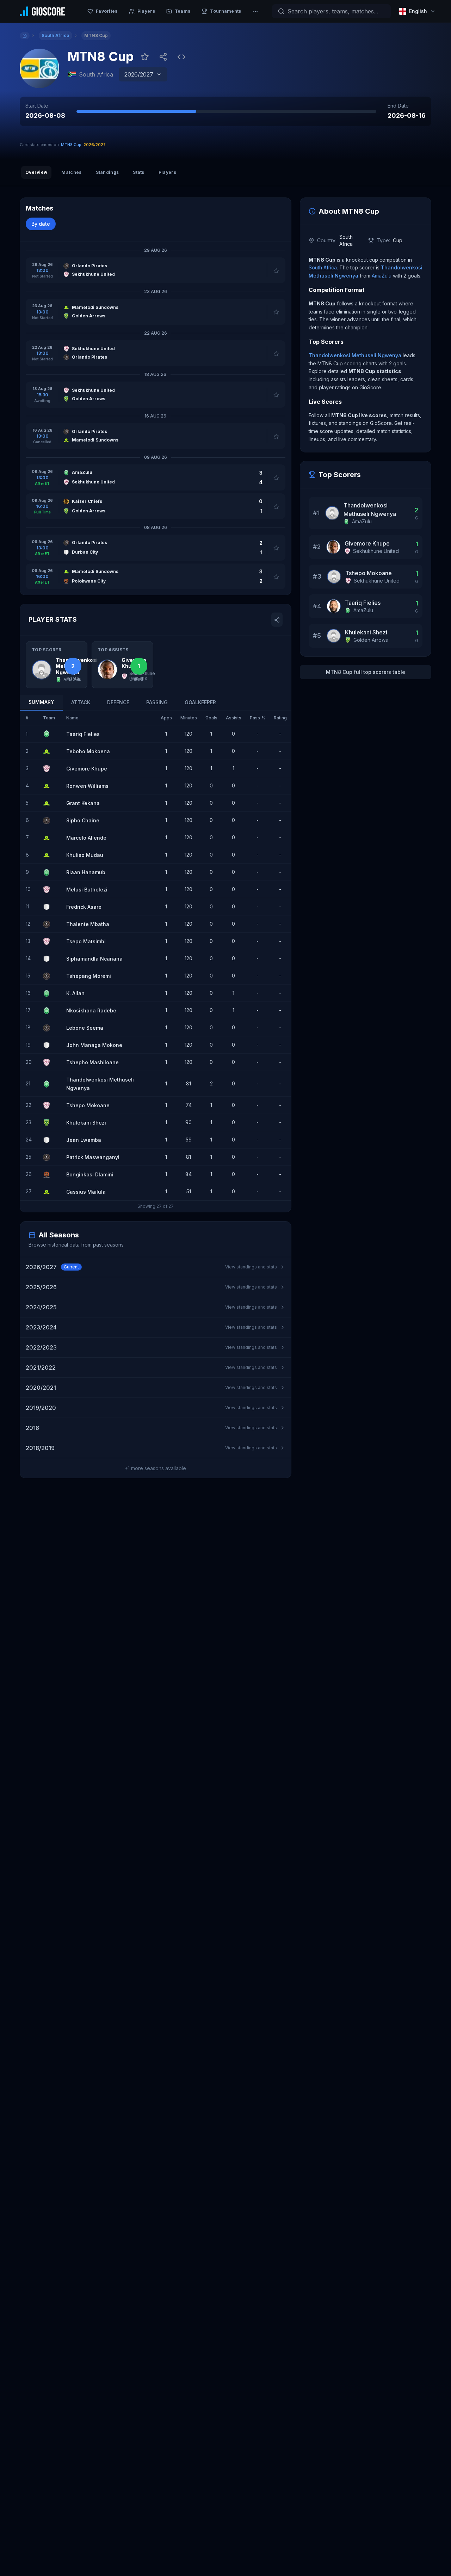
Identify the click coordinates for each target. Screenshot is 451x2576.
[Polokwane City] (49, 1175)
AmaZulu (382, 276)
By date (41, 224)
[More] (255, 11)
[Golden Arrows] (49, 1123)
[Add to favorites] (145, 57)
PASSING (157, 703)
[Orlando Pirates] (49, 821)
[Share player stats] (277, 620)
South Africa (323, 267)
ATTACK (81, 703)
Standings (107, 172)
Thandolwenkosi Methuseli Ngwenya (355, 355)
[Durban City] (49, 907)
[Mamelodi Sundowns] (49, 751)
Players (167, 172)
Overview (36, 172)
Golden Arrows (371, 640)
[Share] (163, 57)
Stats (139, 172)
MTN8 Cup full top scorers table (366, 672)
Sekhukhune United (376, 551)
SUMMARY (41, 702)
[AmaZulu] (49, 734)
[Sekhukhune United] (49, 769)
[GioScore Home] (42, 11)
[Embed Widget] (181, 57)
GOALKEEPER (200, 703)
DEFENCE (118, 703)
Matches (71, 172)
